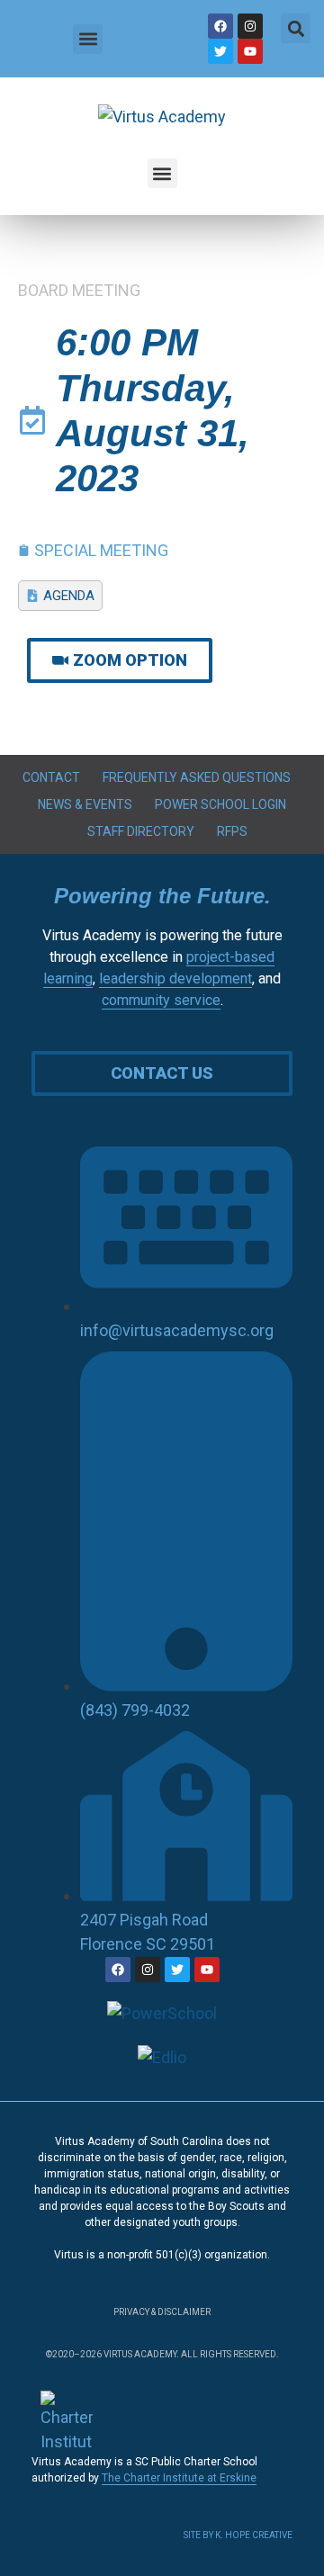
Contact (51, 777)
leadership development (175, 978)
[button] (88, 39)
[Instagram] (250, 26)
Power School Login (220, 804)
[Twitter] (220, 51)
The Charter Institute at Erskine (179, 2478)
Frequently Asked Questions (197, 777)
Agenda (69, 596)
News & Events (85, 804)
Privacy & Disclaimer (162, 2312)
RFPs (232, 831)
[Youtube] (250, 51)
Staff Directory (141, 831)
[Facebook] (220, 26)
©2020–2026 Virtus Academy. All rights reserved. (162, 2354)
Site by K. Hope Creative (238, 2535)
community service (161, 1000)
